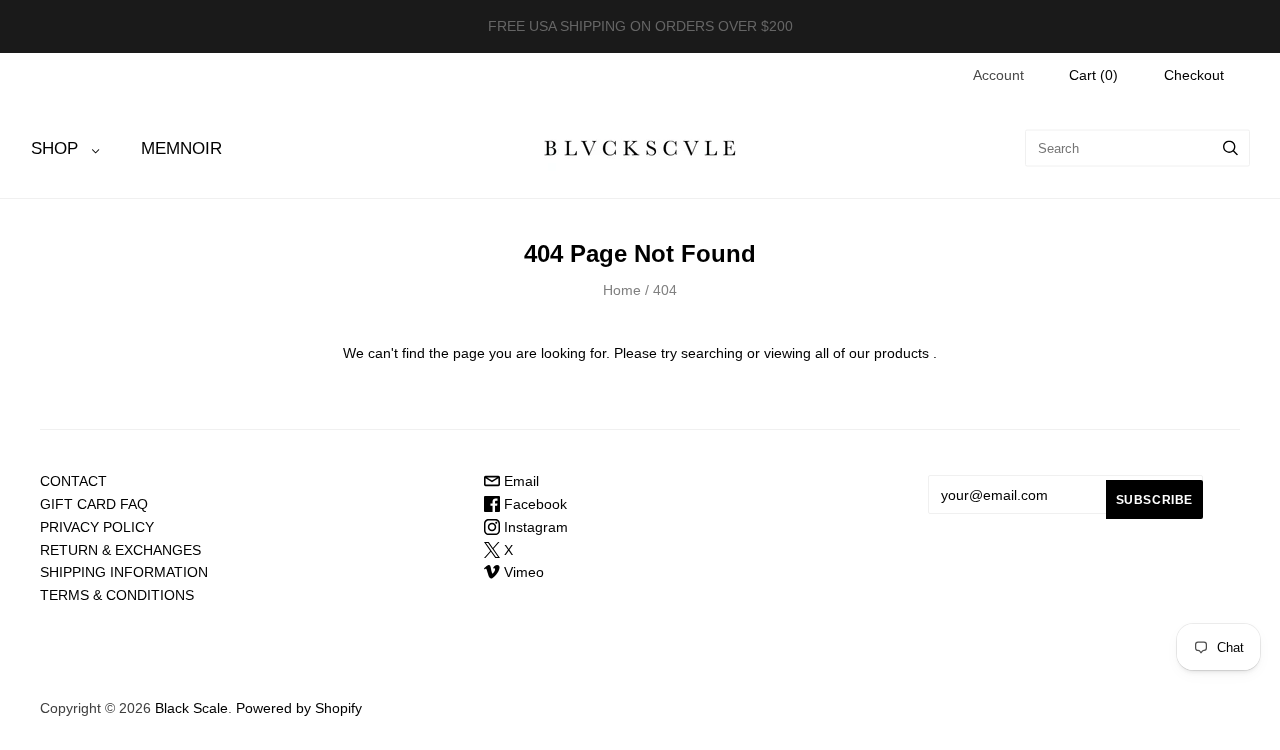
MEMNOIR (181, 148)
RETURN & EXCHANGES (120, 550)
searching (712, 353)
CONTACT (73, 481)
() (1093, 75)
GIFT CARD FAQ (94, 504)
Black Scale (191, 708)
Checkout (1194, 75)
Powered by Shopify (299, 708)
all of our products (872, 353)
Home (622, 290)
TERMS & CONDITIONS (117, 595)
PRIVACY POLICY (97, 527)
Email (519, 481)
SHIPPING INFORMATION (124, 572)
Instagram (534, 527)
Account (998, 75)
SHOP (54, 148)
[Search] (1230, 147)
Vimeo (522, 572)
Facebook (533, 504)
